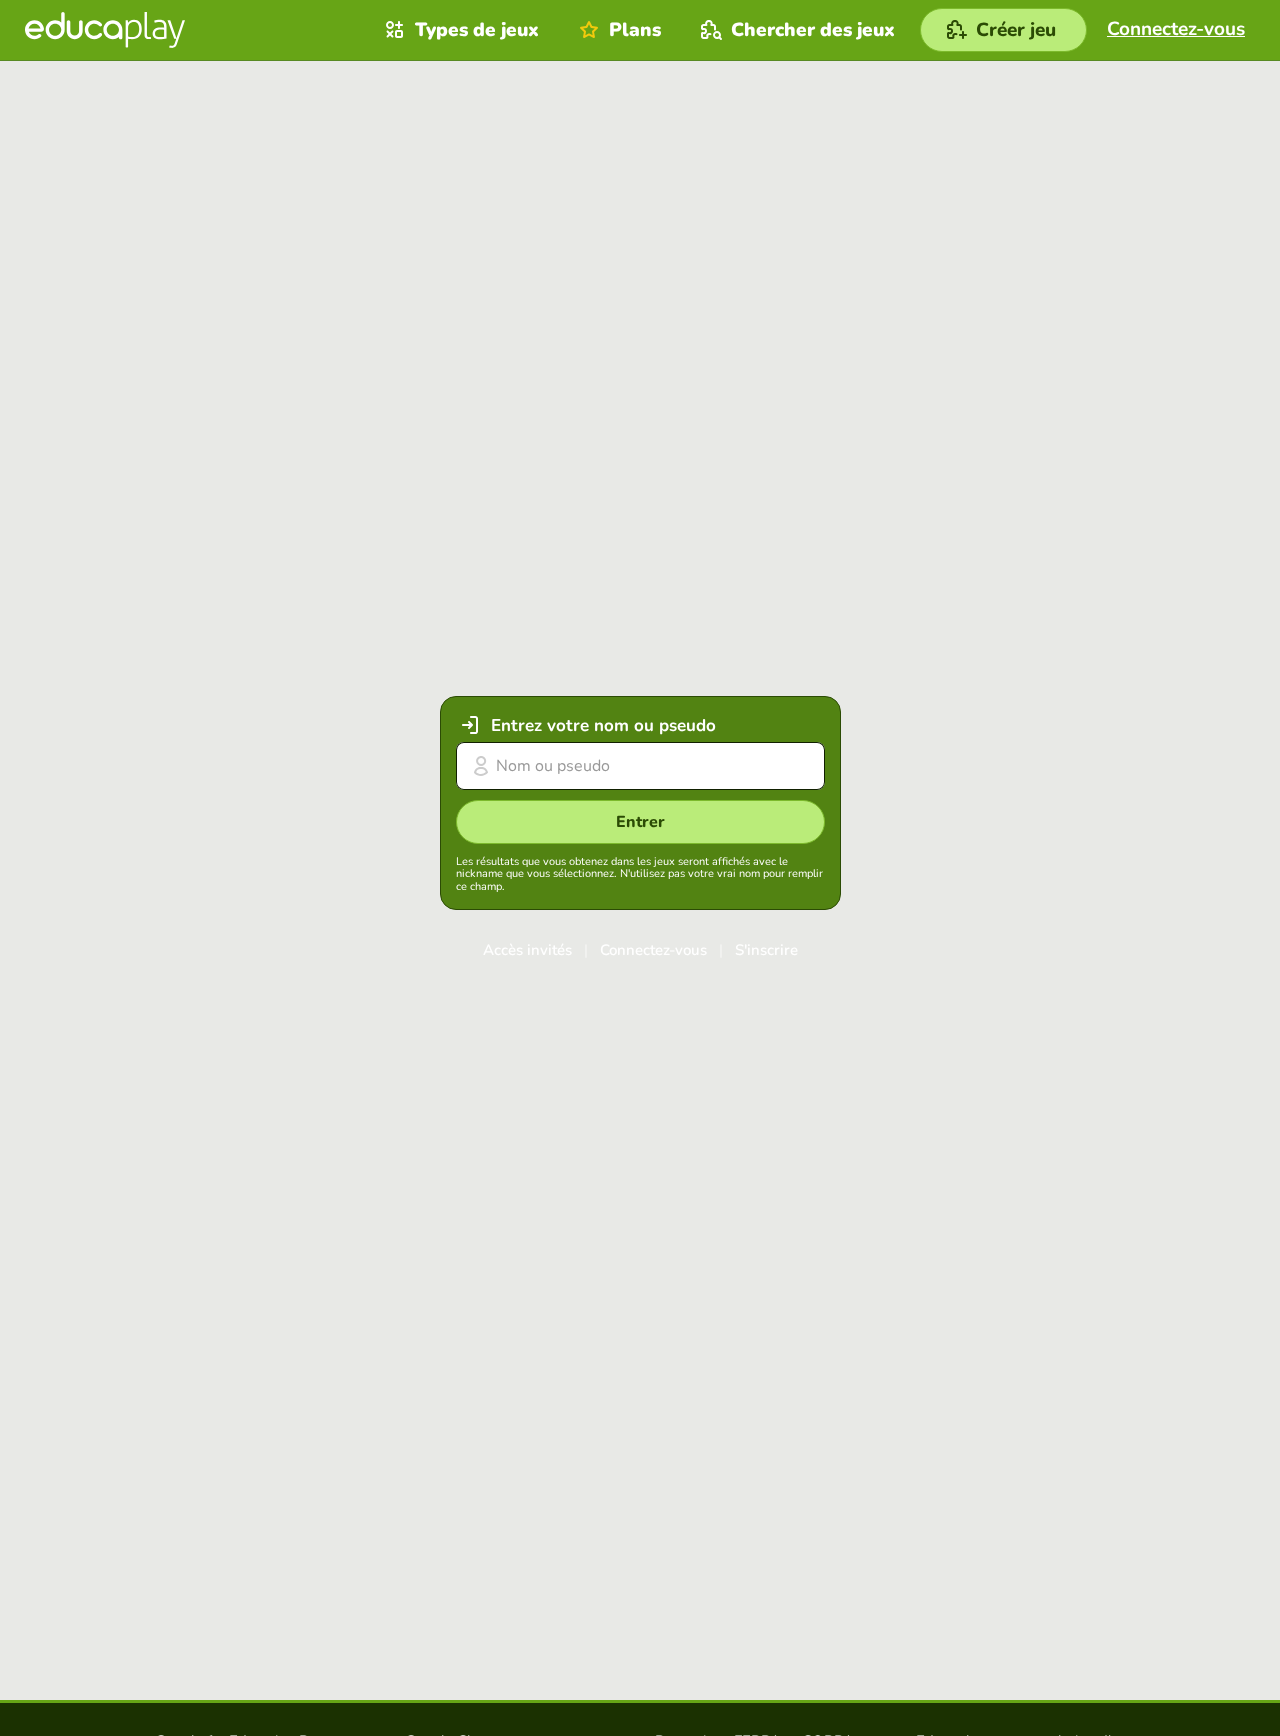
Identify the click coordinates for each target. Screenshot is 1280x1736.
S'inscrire (766, 950)
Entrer (640, 822)
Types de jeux (477, 30)
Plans (635, 30)
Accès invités (527, 950)
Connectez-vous (653, 950)
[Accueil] (105, 30)
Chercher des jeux (813, 30)
